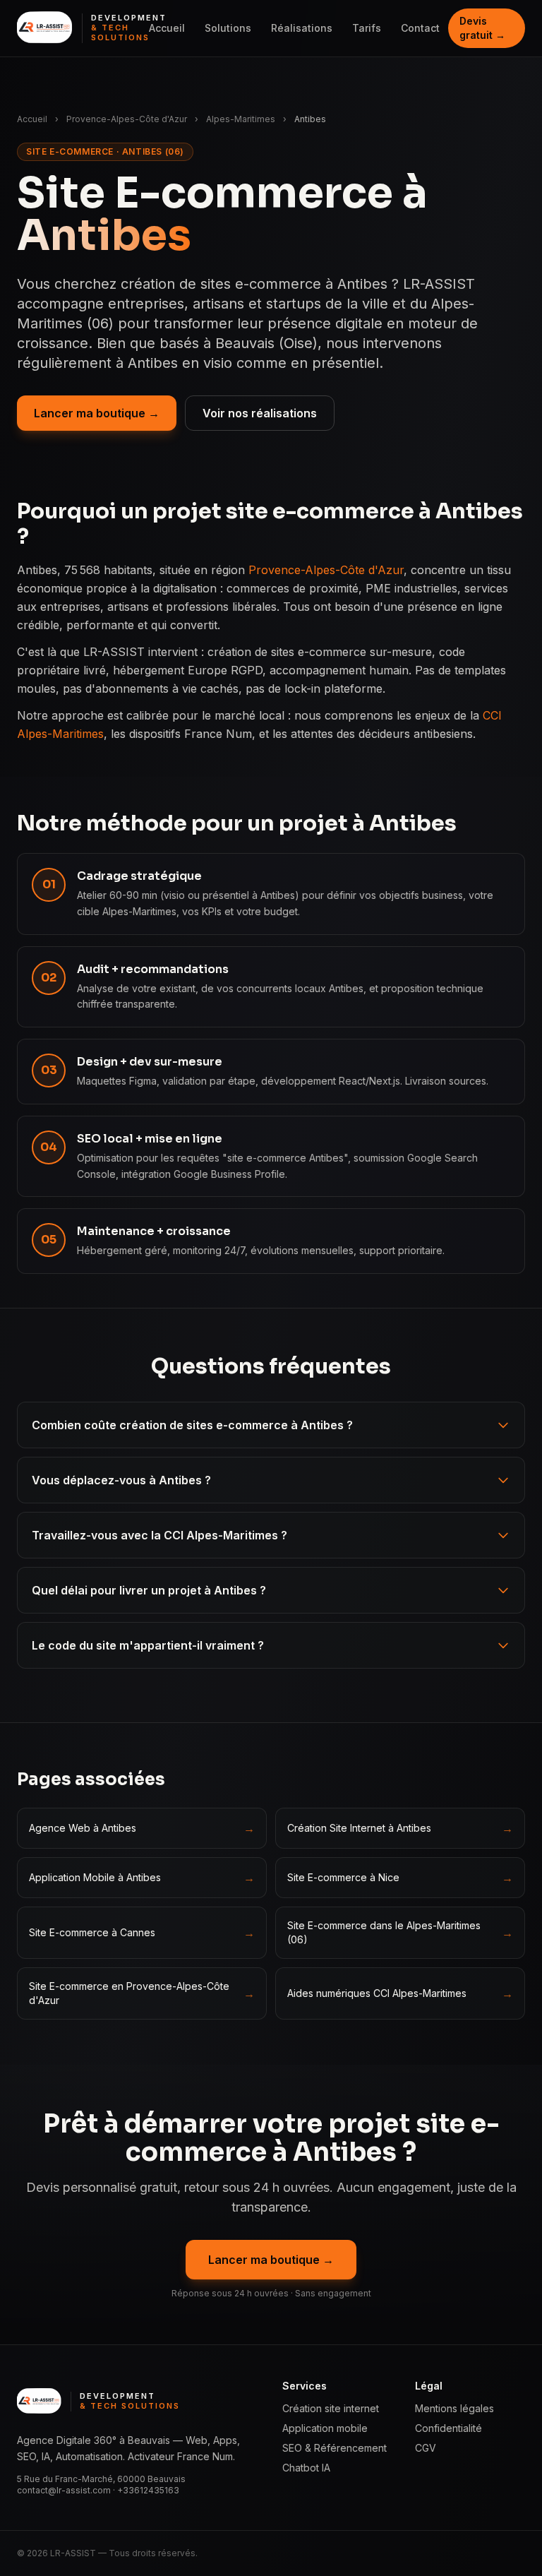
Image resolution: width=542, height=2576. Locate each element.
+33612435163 (148, 2490)
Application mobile (325, 2428)
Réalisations (302, 28)
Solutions (228, 28)
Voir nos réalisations (260, 413)
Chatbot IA (306, 2468)
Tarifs (367, 28)
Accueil (167, 28)
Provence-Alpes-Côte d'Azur (127, 119)
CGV (426, 2448)
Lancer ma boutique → (97, 413)
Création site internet (331, 2408)
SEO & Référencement (335, 2448)
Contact (420, 28)
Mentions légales (454, 2408)
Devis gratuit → (482, 28)
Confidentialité (448, 2428)
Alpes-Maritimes (241, 119)
